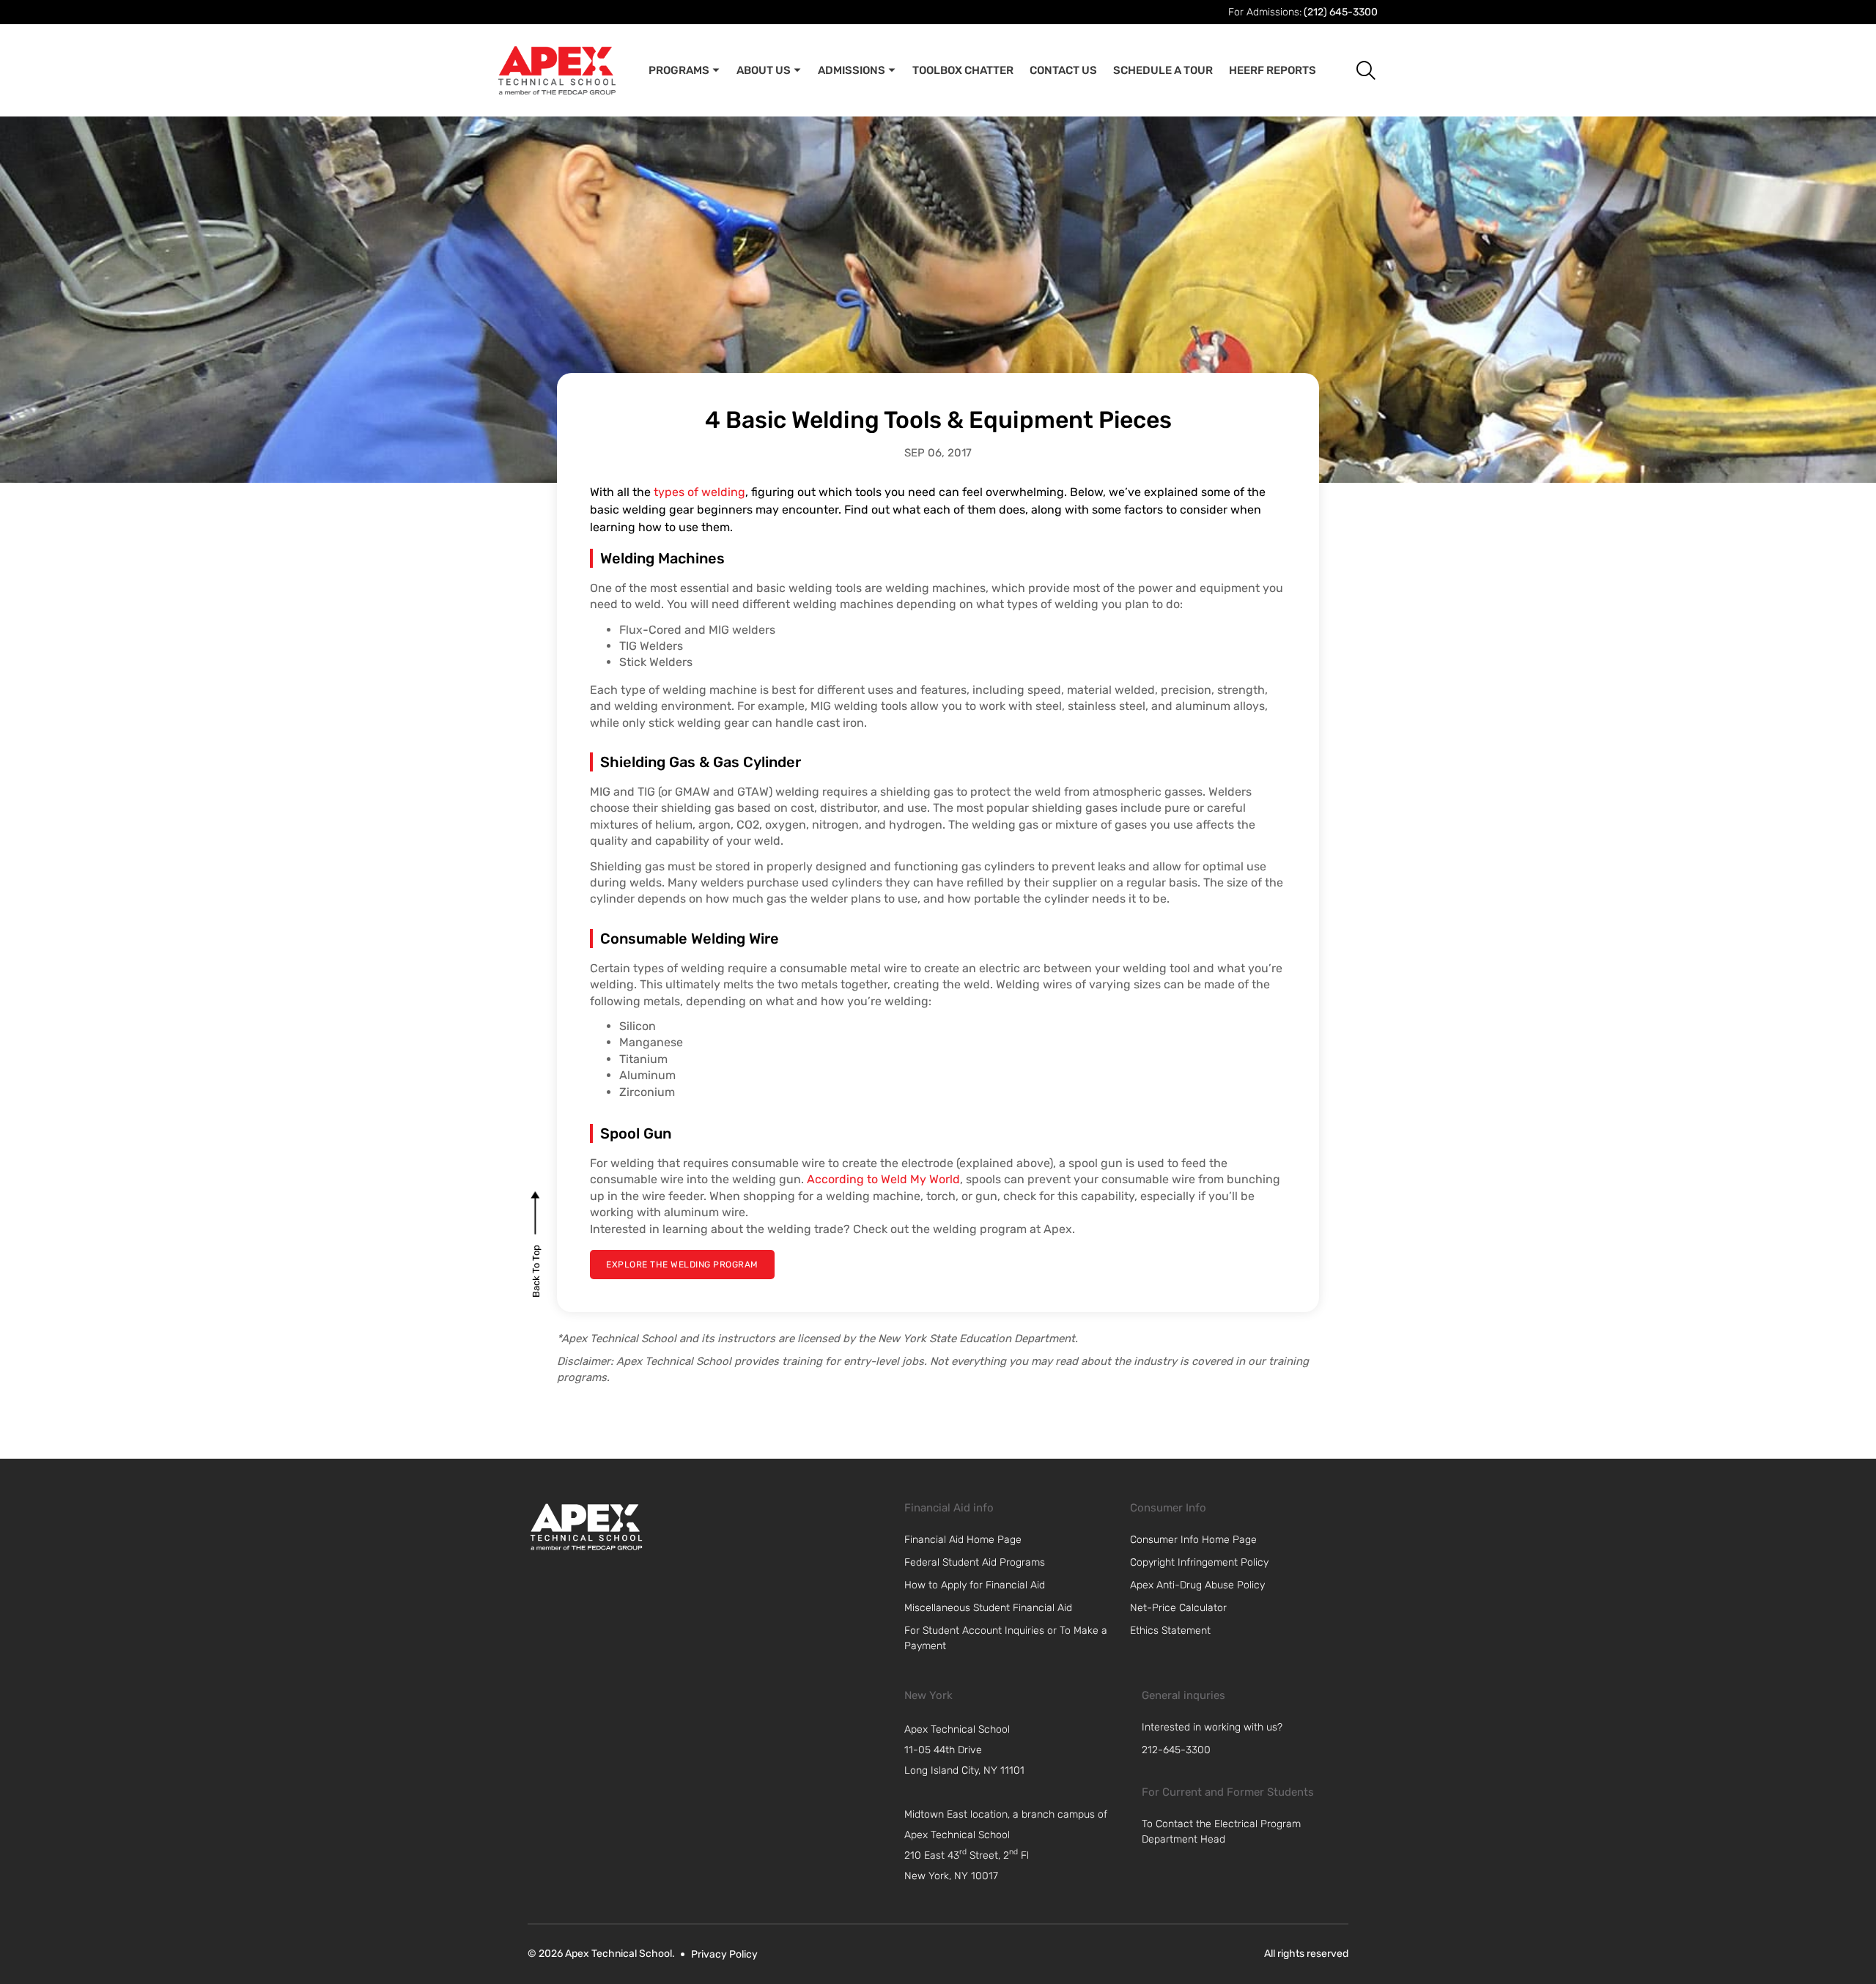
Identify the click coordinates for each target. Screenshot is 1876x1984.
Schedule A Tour (1163, 70)
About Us (764, 70)
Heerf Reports (1273, 70)
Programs (679, 70)
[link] (586, 1527)
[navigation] (1016, 1750)
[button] (1355, 70)
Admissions (852, 70)
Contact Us (1063, 70)
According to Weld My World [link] (883, 1179)
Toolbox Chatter (963, 70)
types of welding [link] (699, 492)
